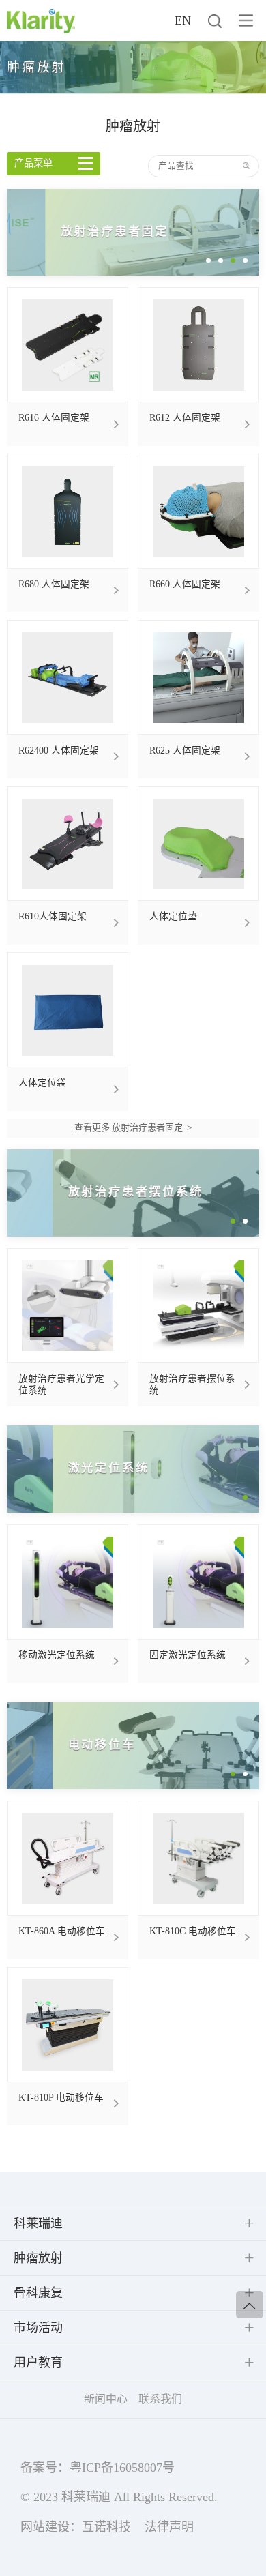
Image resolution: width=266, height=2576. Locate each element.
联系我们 (160, 2399)
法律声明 (169, 2527)
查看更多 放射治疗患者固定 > (133, 1128)
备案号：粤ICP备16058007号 (98, 2468)
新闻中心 (106, 2399)
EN (183, 20)
